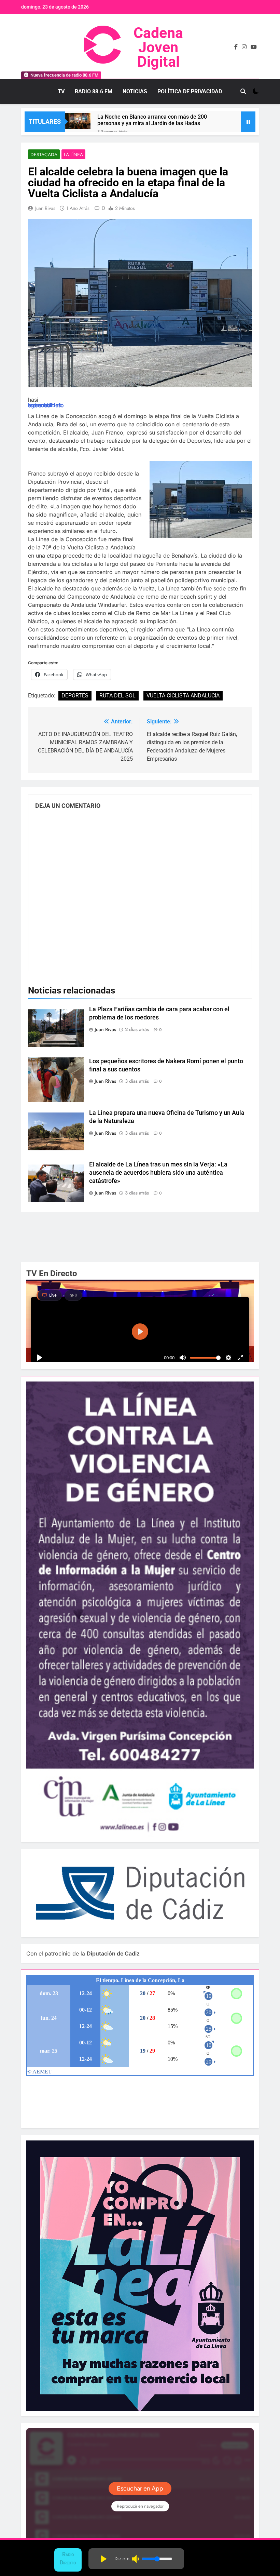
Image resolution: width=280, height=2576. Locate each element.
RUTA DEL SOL (117, 696)
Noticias (135, 91)
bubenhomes (45, 405)
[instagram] (244, 47)
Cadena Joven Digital (158, 47)
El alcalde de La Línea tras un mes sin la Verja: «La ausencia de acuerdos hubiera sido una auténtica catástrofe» (158, 1173)
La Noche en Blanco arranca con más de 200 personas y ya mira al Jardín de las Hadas (152, 120)
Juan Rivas (45, 208)
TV (61, 91)
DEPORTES (75, 696)
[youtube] (254, 47)
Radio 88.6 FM (94, 91)
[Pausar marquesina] (248, 122)
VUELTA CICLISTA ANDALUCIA (183, 696)
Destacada (44, 155)
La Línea (73, 155)
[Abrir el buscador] (243, 91)
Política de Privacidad (190, 91)
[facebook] (236, 47)
